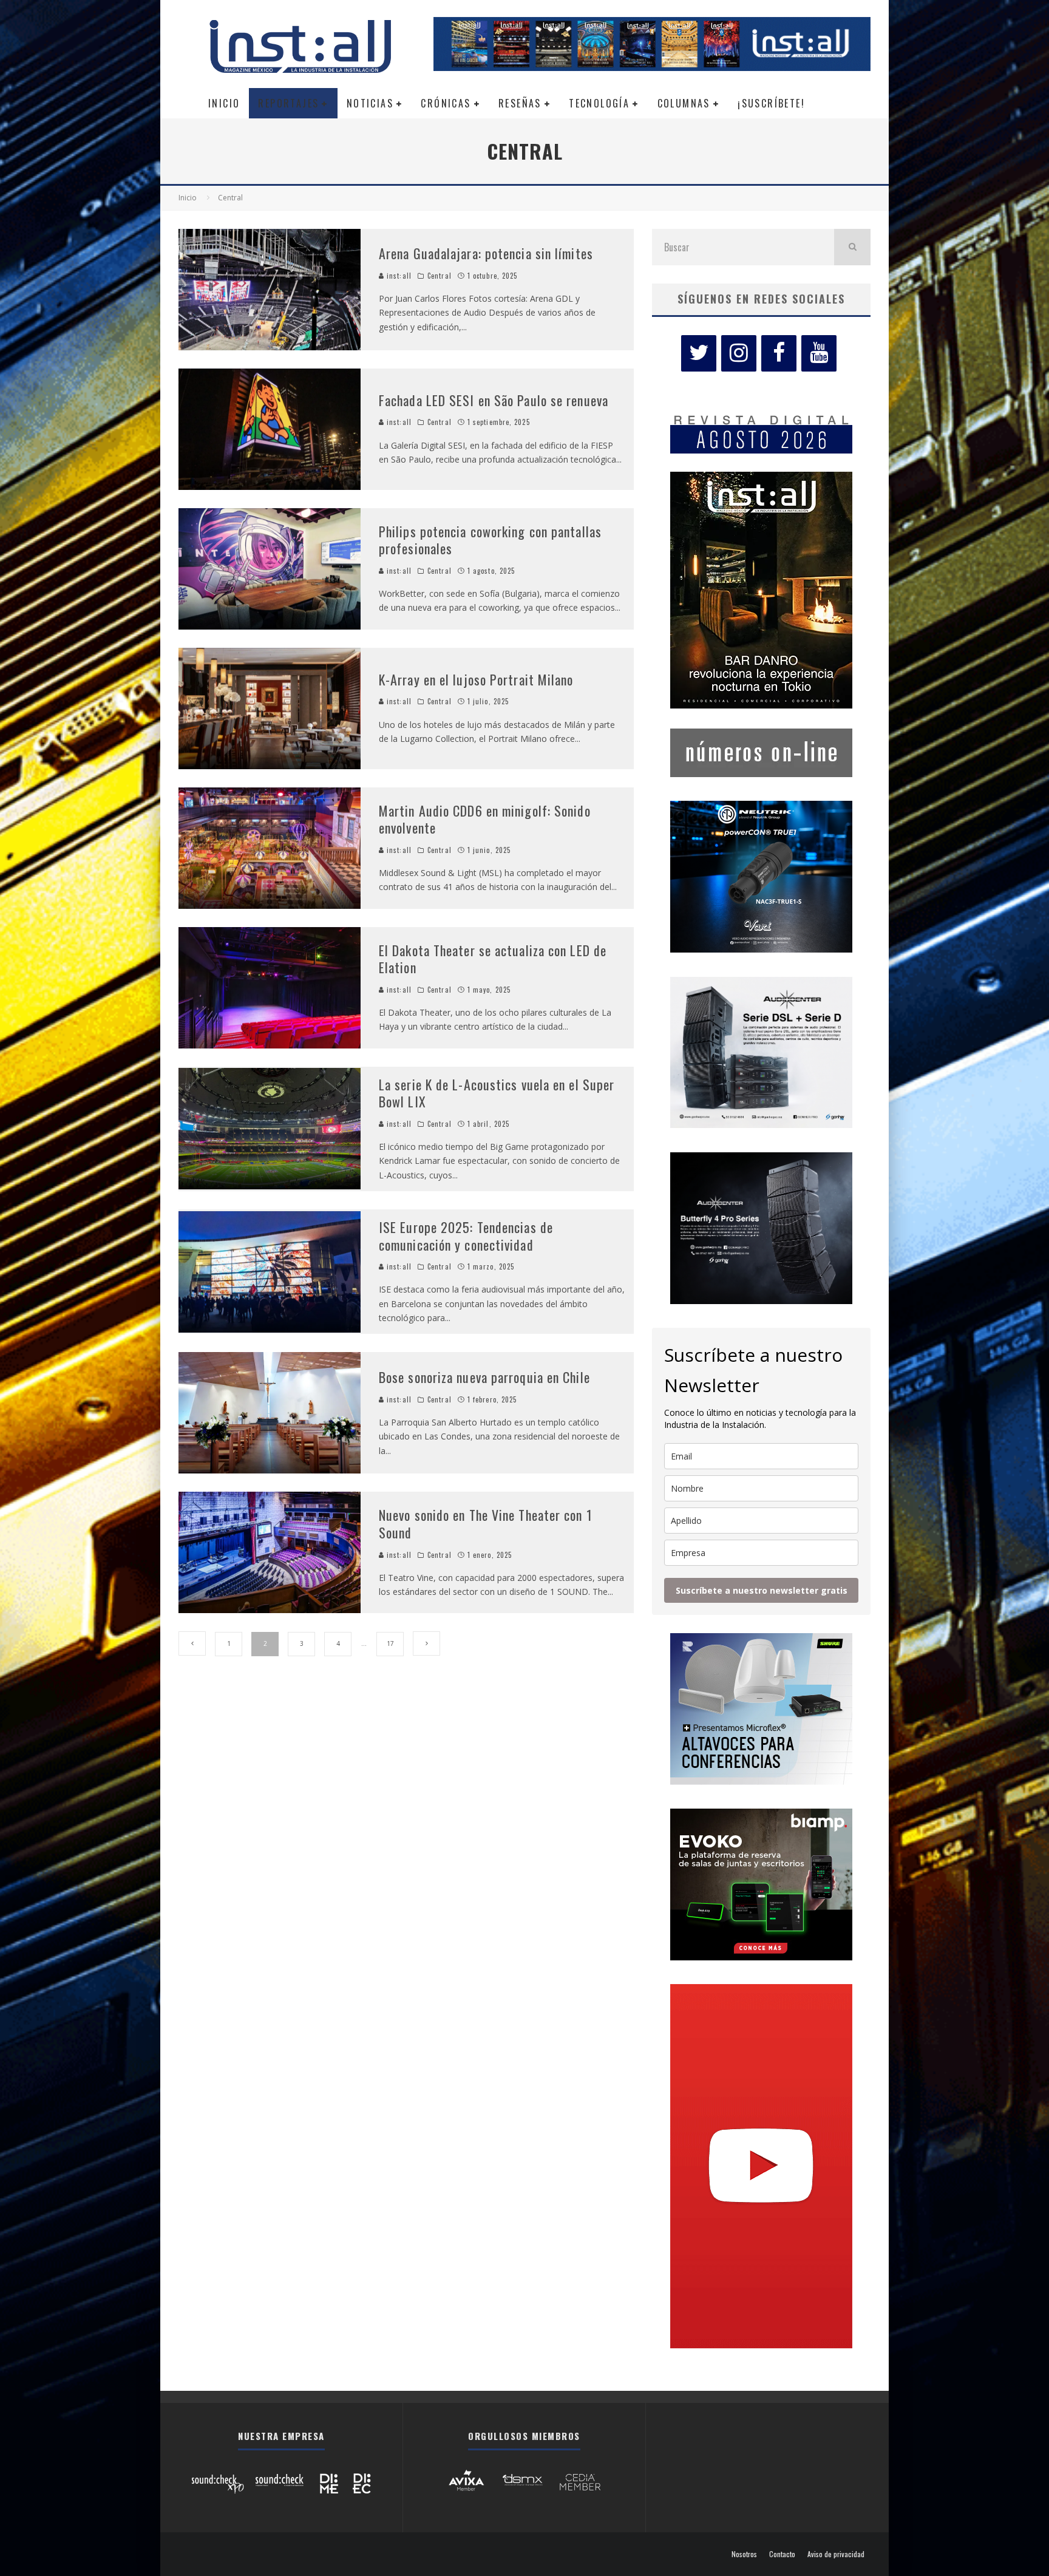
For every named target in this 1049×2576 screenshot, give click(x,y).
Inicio (224, 103)
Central (440, 276)
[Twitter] (699, 353)
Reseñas (520, 103)
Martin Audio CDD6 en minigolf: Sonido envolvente (485, 819)
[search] (852, 247)
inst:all (398, 276)
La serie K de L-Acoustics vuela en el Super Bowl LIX (497, 1093)
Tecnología (599, 103)
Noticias (370, 103)
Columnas (684, 103)
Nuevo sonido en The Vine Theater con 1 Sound (486, 1524)
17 (390, 1643)
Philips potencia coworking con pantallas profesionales (490, 540)
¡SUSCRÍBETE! (771, 103)
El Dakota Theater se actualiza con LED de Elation (493, 959)
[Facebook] (779, 353)
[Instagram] (739, 353)
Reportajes (288, 103)
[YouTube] (819, 353)
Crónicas (446, 103)
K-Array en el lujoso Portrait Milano (476, 679)
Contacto (782, 2554)
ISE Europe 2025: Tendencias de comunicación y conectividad (466, 1236)
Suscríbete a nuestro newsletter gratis (762, 1590)
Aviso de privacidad (836, 2554)
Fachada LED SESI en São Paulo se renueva (494, 400)
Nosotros (744, 2554)
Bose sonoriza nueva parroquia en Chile (484, 1377)
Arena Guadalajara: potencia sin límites (486, 253)
